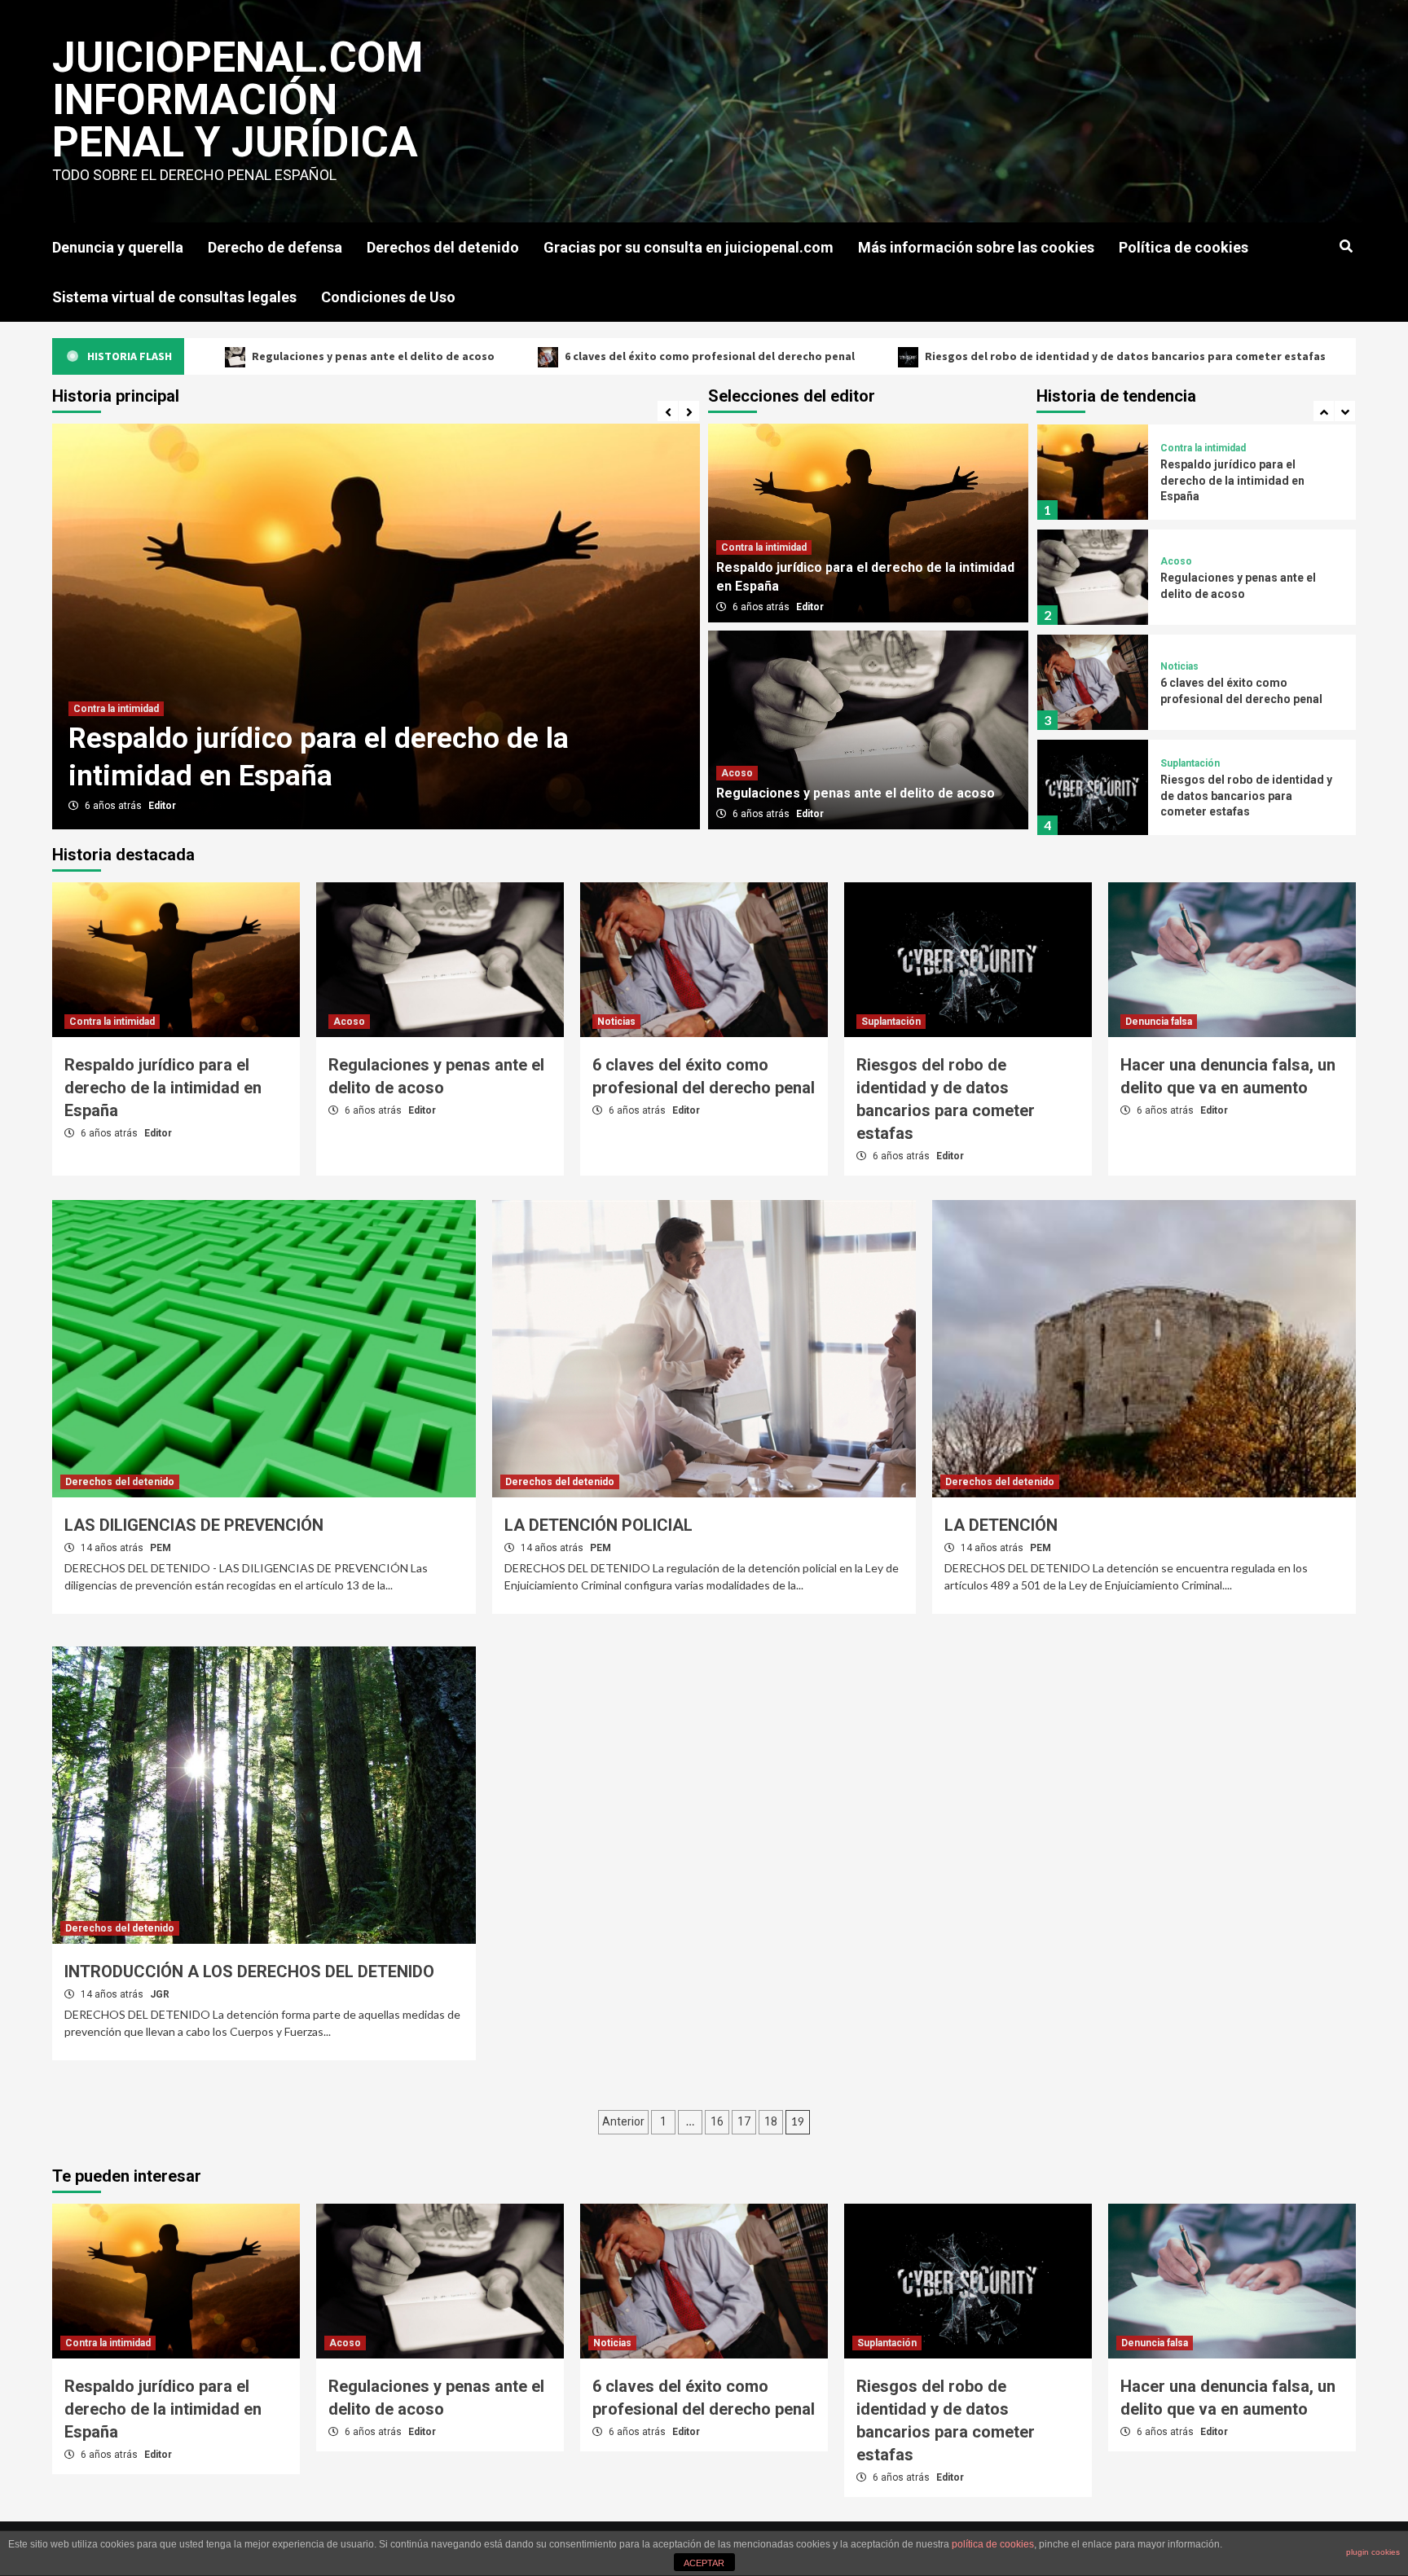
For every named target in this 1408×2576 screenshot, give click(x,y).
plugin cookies (1373, 2552)
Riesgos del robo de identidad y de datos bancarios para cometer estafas (925, 356)
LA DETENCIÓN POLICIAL (598, 1525)
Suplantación (1190, 658)
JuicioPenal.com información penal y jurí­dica (238, 100)
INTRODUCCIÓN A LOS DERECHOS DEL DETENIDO (249, 1972)
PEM (161, 1548)
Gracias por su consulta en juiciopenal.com (689, 247)
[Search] (1346, 247)
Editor (173, 806)
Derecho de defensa (275, 247)
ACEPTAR (704, 2563)
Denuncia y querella (118, 247)
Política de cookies (1184, 247)
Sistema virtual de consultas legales (174, 297)
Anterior (623, 2121)
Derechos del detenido (443, 247)
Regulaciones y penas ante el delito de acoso (370, 776)
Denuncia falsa (1194, 771)
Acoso (100, 746)
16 (717, 2121)
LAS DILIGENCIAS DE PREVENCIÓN (194, 1525)
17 (744, 2121)
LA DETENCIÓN (1001, 1525)
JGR (160, 1994)
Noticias (1179, 561)
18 (771, 2121)
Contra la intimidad (764, 547)
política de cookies (993, 2544)
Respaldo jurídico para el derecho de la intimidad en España (163, 1088)
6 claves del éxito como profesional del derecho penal (510, 356)
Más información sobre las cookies (976, 247)
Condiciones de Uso (388, 297)
